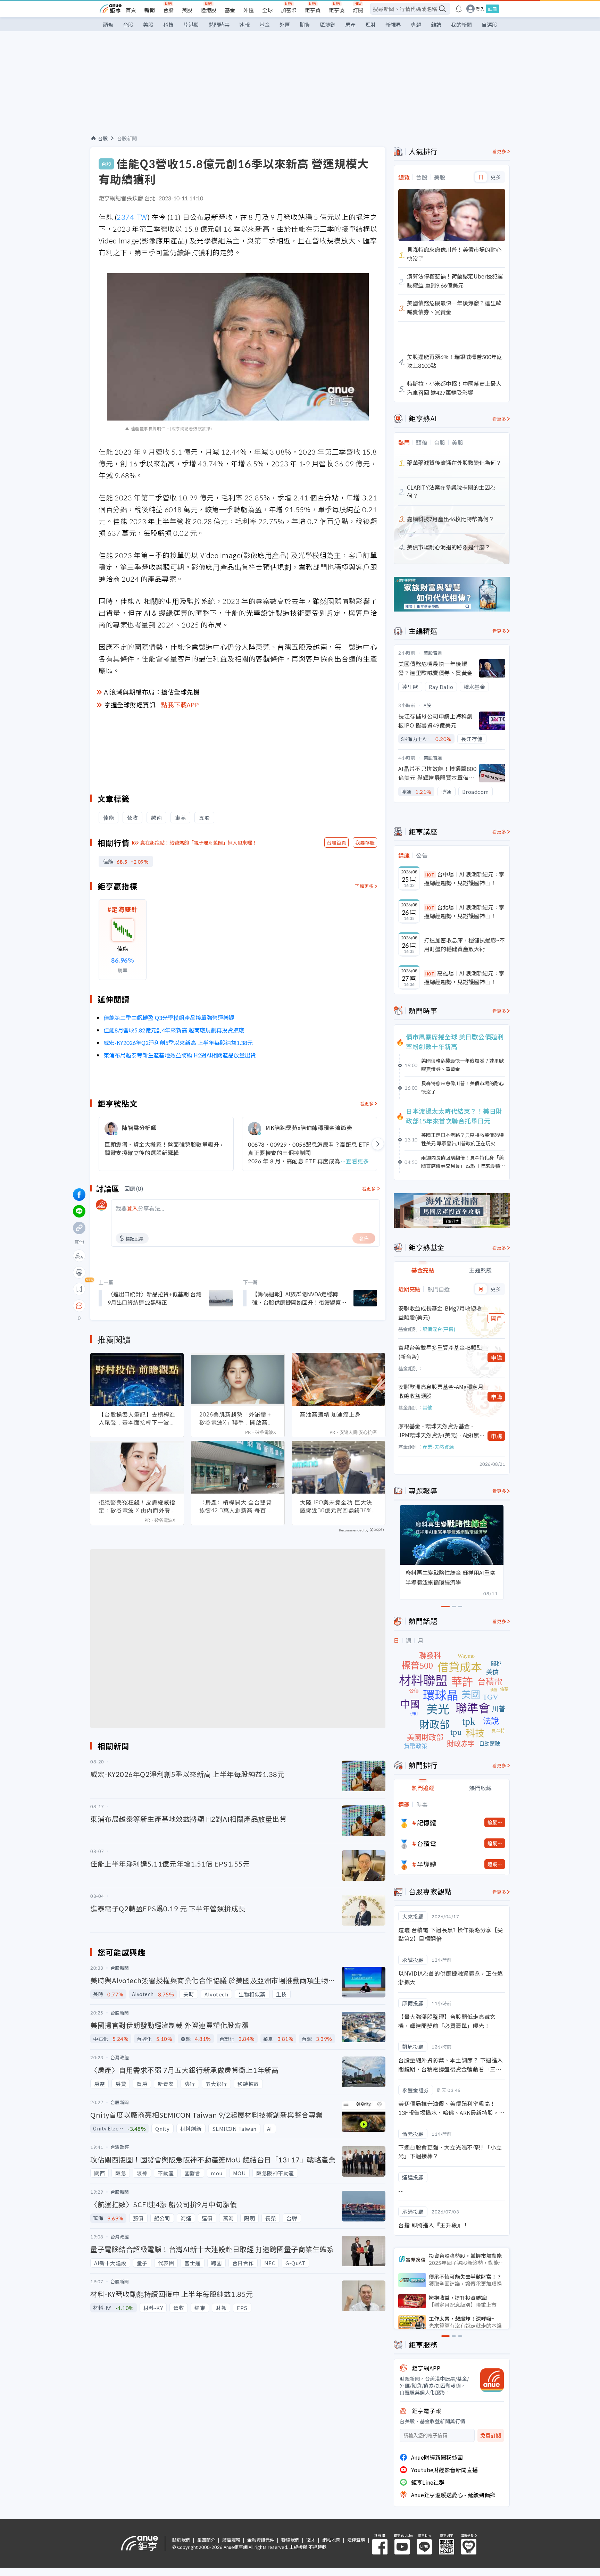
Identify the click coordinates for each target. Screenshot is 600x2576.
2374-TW (132, 217)
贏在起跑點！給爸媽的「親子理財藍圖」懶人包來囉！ (199, 842)
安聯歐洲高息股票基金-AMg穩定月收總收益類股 (441, 1391)
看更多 (367, 1103)
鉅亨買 (313, 10)
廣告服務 (231, 2540)
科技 (168, 24)
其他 (427, 1407)
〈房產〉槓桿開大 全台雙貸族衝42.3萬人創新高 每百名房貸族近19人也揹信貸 (236, 1506)
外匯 (249, 10)
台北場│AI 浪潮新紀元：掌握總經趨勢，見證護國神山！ (464, 912)
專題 (416, 24)
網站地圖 (331, 2540)
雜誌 (436, 24)
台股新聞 (127, 138)
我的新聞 (461, 24)
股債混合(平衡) (439, 1329)
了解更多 (364, 886)
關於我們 (181, 2540)
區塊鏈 (328, 24)
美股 (187, 10)
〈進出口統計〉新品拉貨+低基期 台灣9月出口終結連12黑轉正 (155, 1298)
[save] (79, 1289)
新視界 (393, 24)
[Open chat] (79, 1306)
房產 (350, 24)
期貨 (305, 24)
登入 (480, 9)
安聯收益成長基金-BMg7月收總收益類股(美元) (440, 1313)
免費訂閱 (491, 2436)
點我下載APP (180, 705)
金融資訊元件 (261, 2540)
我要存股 (365, 842)
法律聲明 (356, 2540)
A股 (427, 705)
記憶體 (427, 1822)
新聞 (150, 10)
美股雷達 (433, 653)
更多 (496, 177)
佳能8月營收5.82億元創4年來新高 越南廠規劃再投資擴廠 (174, 1030)
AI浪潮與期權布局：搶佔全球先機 (152, 692)
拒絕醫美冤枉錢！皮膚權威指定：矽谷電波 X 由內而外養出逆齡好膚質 (137, 1506)
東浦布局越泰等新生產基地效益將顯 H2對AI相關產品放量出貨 (180, 1055)
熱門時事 (219, 24)
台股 (168, 10)
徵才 (311, 2540)
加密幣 (289, 10)
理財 (370, 24)
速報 (244, 24)
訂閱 (358, 10)
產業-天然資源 (438, 1447)
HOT (430, 875)
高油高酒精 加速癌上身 (330, 1414)
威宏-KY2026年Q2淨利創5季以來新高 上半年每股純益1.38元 (178, 1042)
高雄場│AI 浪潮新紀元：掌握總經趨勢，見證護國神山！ (464, 978)
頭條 (108, 24)
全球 (267, 10)
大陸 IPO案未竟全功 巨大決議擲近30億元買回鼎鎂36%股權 (336, 1506)
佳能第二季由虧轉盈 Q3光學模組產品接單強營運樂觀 (169, 1017)
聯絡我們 (290, 2540)
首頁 (131, 10)
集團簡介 (206, 2540)
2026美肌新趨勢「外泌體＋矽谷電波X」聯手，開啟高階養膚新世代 (236, 1419)
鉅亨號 (337, 10)
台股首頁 (336, 842)
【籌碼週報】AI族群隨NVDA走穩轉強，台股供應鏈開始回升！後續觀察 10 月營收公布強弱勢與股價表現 (297, 1298)
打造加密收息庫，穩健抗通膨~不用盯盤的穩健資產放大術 (464, 945)
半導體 (427, 1864)
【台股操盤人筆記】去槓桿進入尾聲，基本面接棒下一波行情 (137, 1419)
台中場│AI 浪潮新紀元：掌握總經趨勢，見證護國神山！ (464, 879)
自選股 (489, 24)
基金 (230, 10)
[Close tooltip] (137, 1306)
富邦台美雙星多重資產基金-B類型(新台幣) (440, 1352)
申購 (497, 1357)
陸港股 (209, 10)
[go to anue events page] (459, 9)
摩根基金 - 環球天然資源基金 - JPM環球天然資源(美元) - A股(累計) (439, 1431)
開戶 (497, 1318)
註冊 (492, 9)
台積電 (427, 1843)
